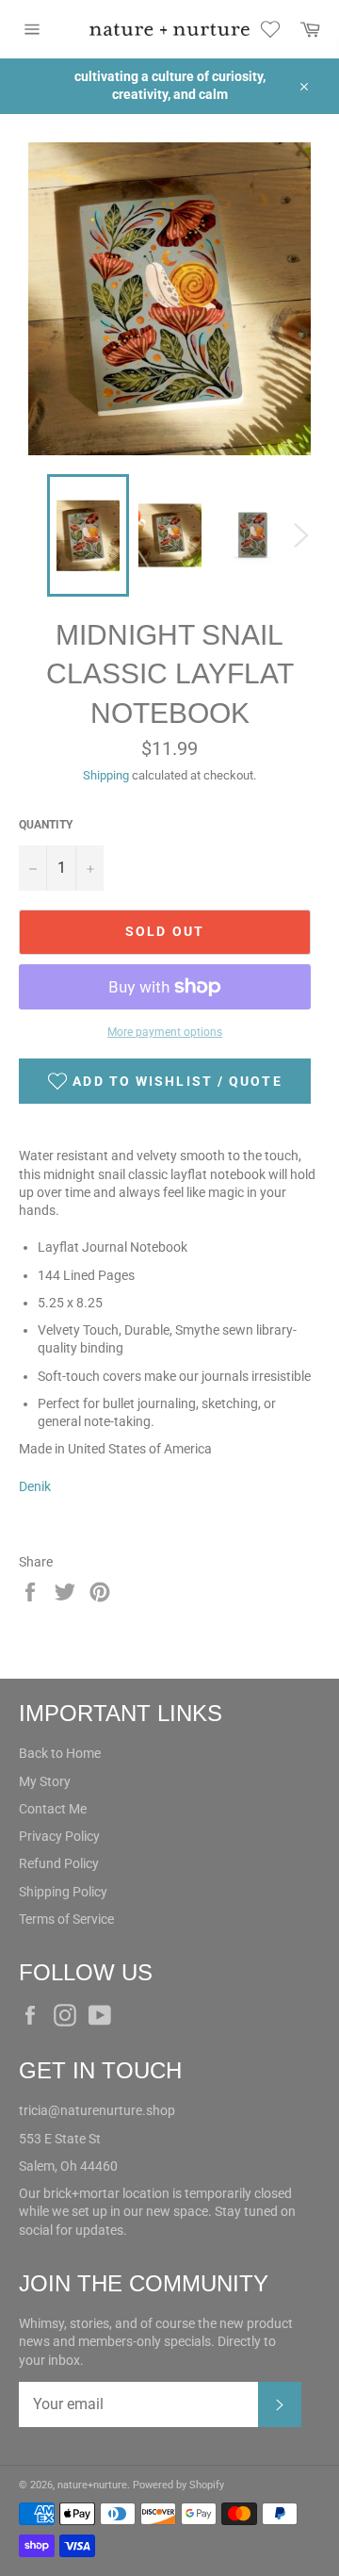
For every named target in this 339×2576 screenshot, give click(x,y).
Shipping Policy (63, 1892)
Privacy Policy (59, 1836)
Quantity (46, 825)
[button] (165, 1081)
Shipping (106, 775)
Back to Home (60, 1753)
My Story (45, 1781)
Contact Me (53, 1809)
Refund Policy (59, 1863)
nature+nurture (92, 2485)
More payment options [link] (165, 1032)
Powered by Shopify (178, 2485)
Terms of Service (66, 1919)
